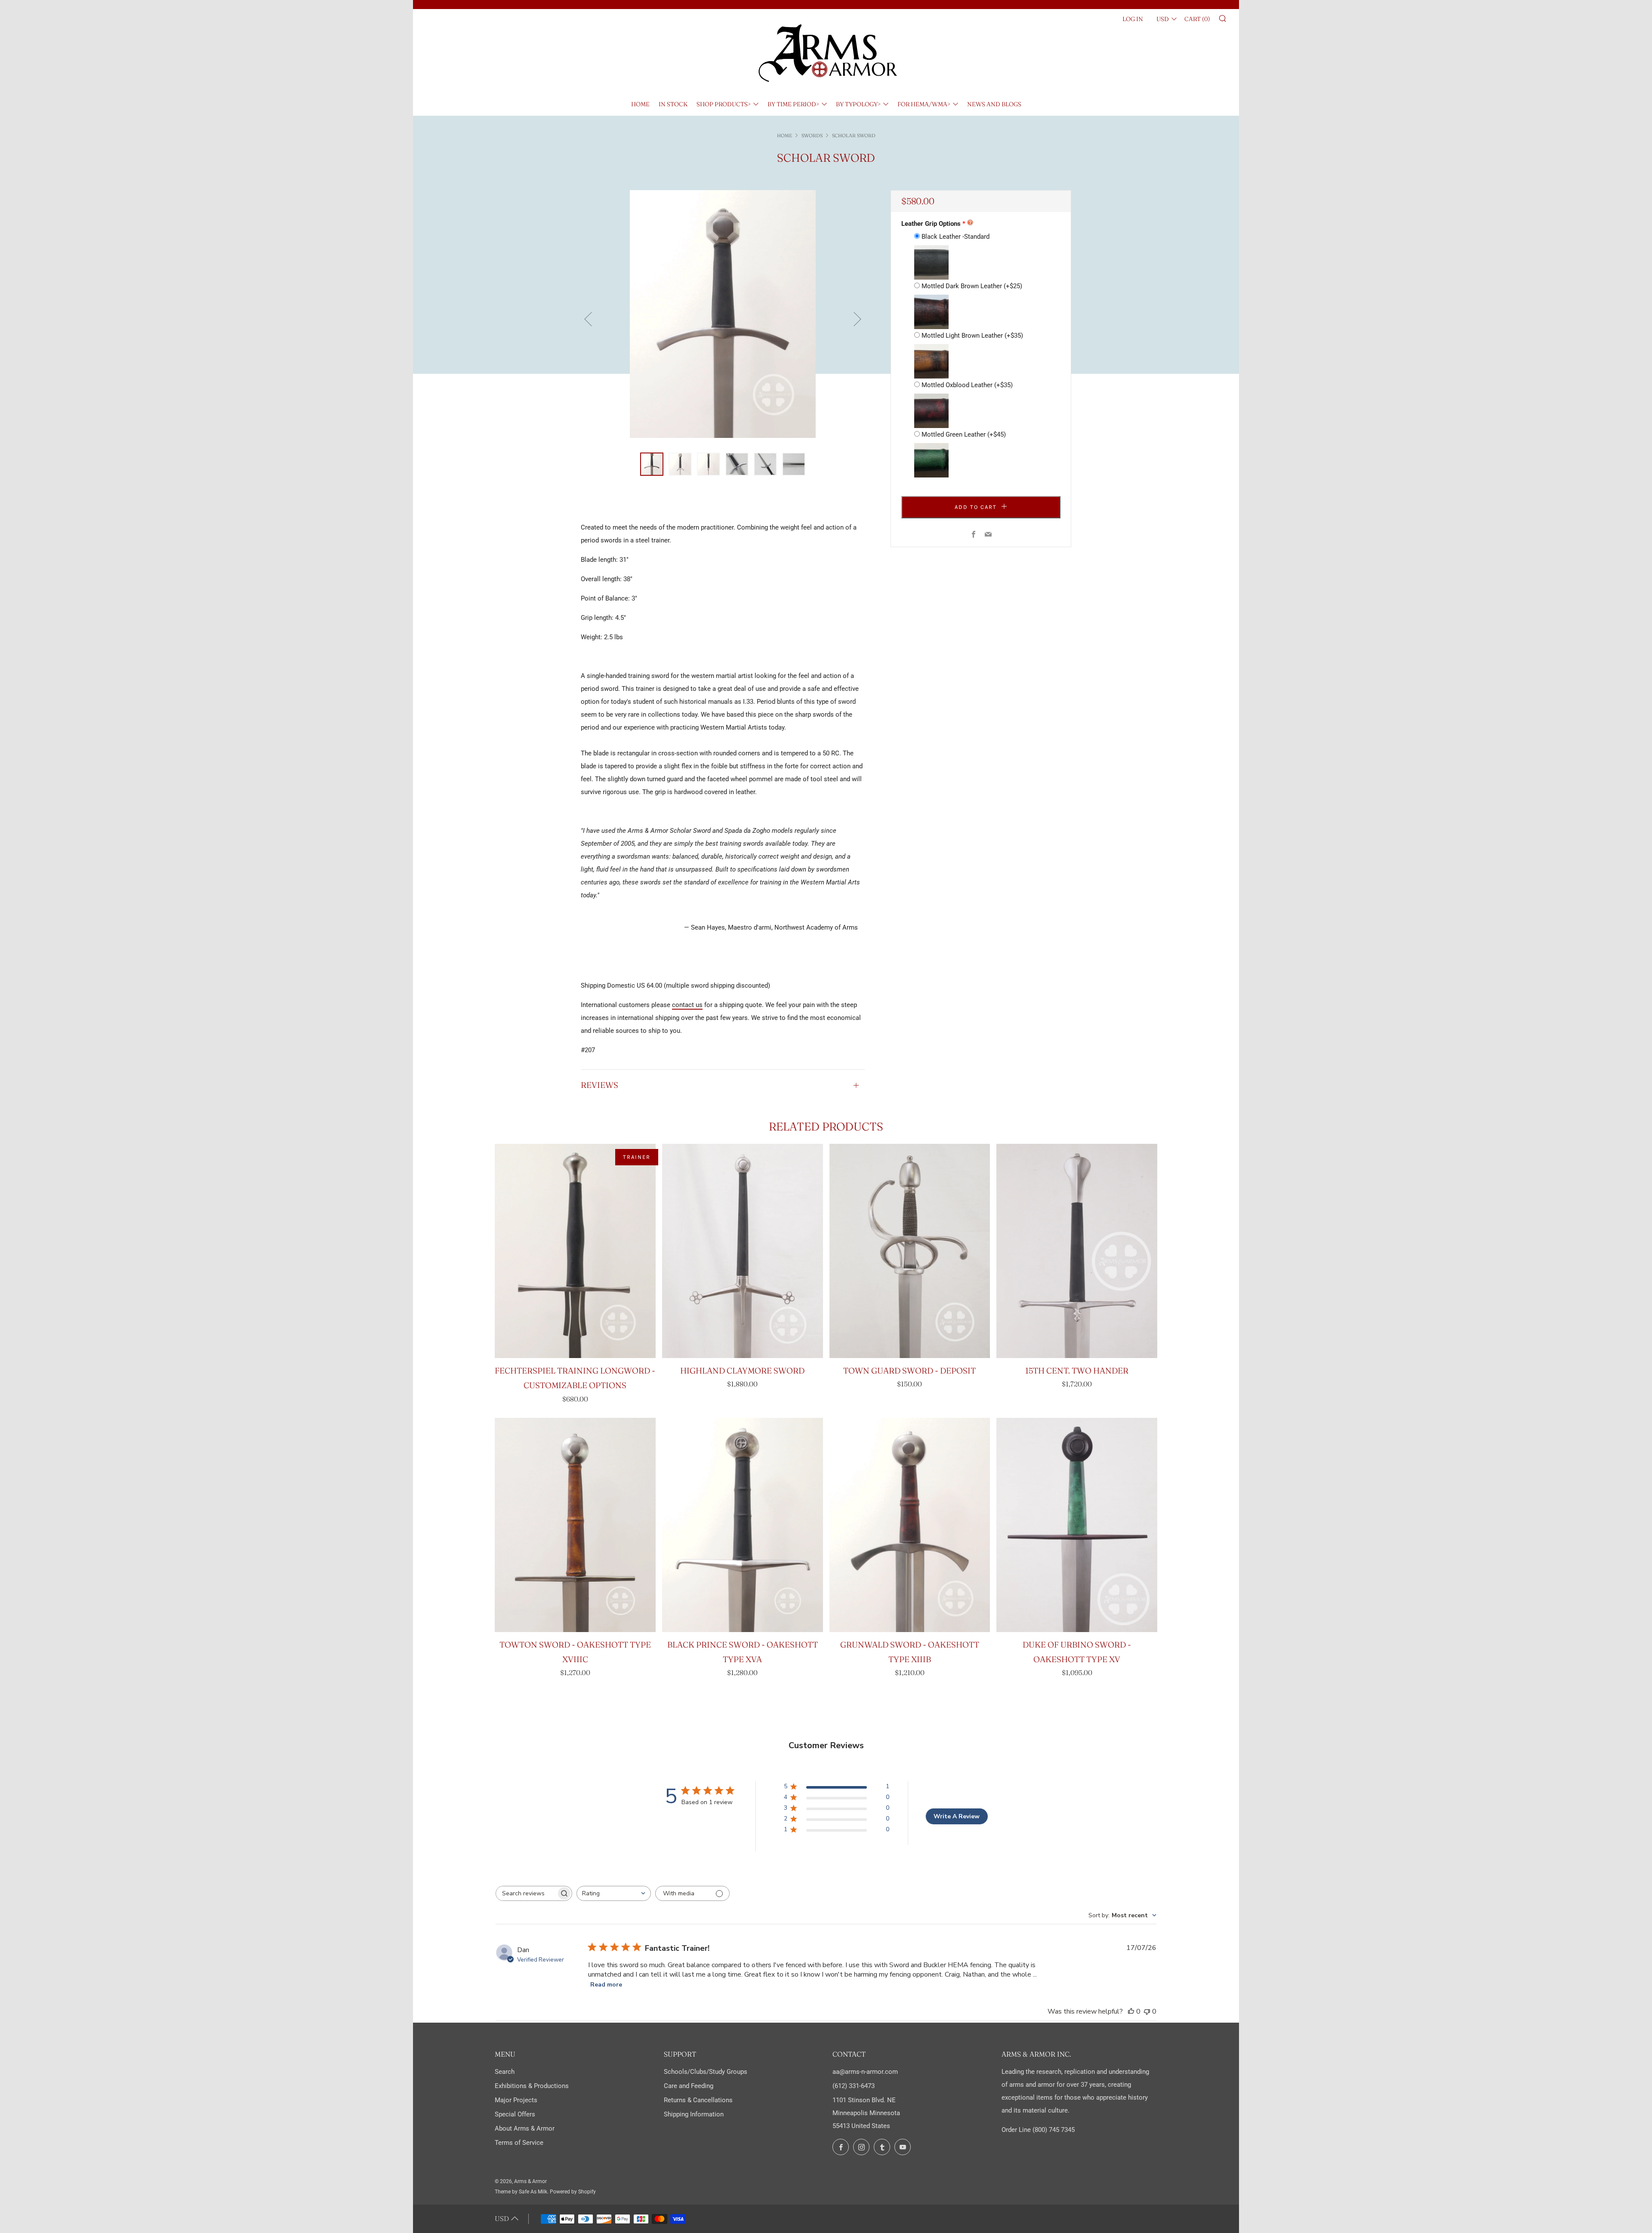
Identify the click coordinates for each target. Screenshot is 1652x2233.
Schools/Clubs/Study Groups (706, 2072)
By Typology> (858, 104)
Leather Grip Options (931, 224)
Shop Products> (724, 104)
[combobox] (614, 1893)
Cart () (1197, 19)
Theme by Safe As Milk (521, 2192)
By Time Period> (793, 104)
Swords (812, 136)
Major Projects (516, 2100)
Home (640, 104)
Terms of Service (519, 2143)
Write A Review (957, 1816)
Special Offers (515, 2114)
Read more (606, 1985)
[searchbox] (526, 1893)
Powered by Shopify (573, 2192)
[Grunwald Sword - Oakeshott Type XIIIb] (910, 1525)
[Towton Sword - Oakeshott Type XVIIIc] (575, 1525)
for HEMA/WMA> (924, 104)
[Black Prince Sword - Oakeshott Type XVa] (743, 1525)
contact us (687, 1005)
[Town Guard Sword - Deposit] (910, 1251)
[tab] (652, 464)
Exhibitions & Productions (532, 2086)
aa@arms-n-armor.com (865, 2072)
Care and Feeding (689, 2086)
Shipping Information (694, 2114)
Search (505, 2072)
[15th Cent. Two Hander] (1077, 1251)
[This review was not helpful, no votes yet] (1147, 2011)
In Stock (673, 104)
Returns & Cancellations (698, 2100)
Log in (1133, 19)
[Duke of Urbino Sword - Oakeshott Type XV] (1077, 1525)
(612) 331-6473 (854, 2086)
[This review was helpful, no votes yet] (1131, 2011)
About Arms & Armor (525, 2128)
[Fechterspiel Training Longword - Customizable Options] (575, 1251)
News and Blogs (994, 104)
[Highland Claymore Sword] (743, 1251)
